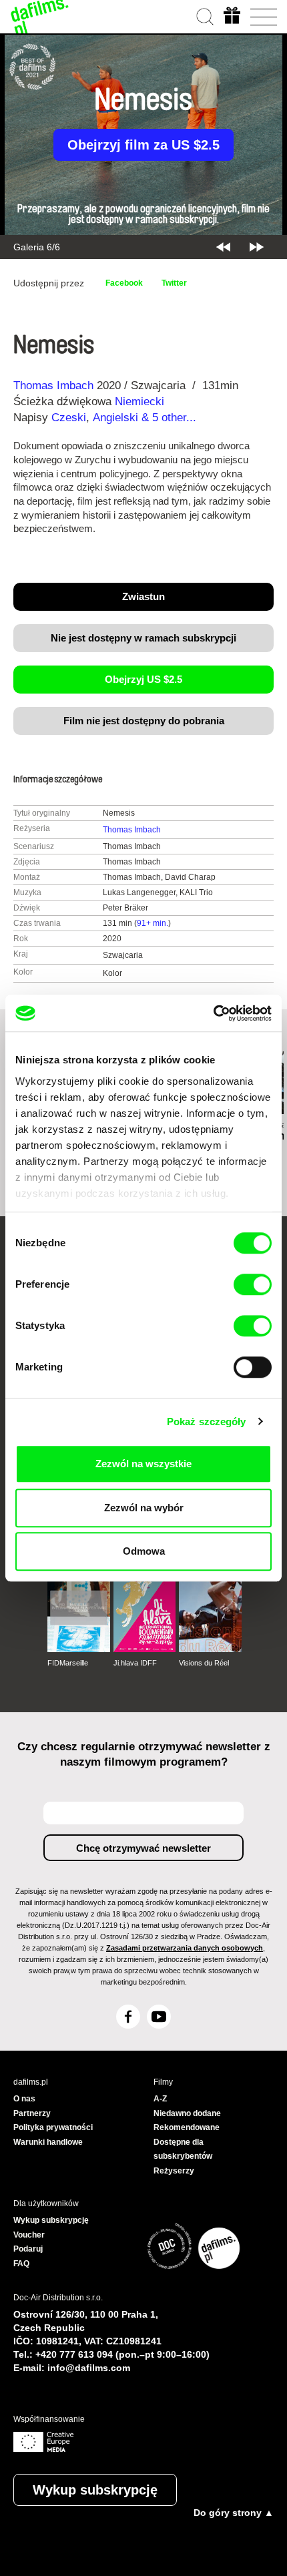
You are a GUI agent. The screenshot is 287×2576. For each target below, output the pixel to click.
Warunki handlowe (48, 2142)
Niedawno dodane (187, 2113)
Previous (223, 247)
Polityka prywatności (53, 2127)
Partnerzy (32, 2113)
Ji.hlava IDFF (135, 1663)
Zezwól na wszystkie (143, 1464)
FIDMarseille (68, 1663)
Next (257, 247)
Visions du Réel (204, 1663)
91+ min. (153, 923)
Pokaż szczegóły (207, 1422)
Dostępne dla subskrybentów (183, 2149)
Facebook (124, 283)
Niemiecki (139, 402)
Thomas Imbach (53, 385)
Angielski (115, 418)
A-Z (160, 2099)
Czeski (69, 418)
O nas (24, 2099)
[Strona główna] (40, 17)
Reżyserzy (174, 2171)
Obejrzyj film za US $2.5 (143, 145)
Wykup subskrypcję (95, 2490)
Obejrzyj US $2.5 (143, 679)
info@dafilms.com (89, 2368)
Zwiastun (143, 596)
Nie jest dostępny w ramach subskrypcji (143, 638)
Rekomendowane (187, 2127)
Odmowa (144, 1551)
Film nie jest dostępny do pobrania (144, 721)
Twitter (174, 283)
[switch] (253, 1284)
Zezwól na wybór (144, 1508)
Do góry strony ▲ (234, 2513)
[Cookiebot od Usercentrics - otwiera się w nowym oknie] (213, 1013)
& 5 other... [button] (171, 418)
